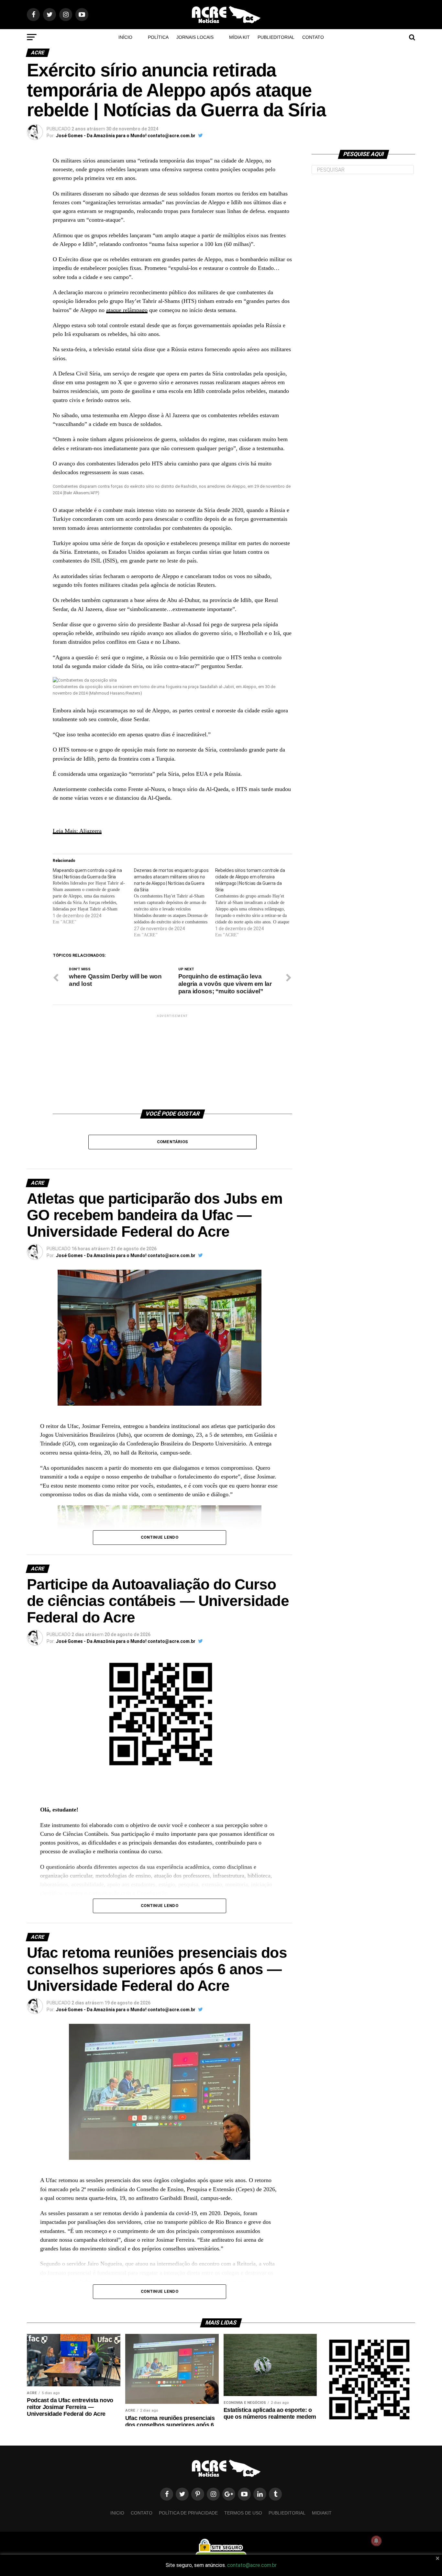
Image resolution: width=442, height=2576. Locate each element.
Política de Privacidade (188, 2513)
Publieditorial (276, 37)
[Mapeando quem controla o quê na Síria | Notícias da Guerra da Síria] (93, 896)
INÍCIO (125, 37)
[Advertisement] (172, 1059)
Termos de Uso (243, 2513)
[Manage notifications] (376, 2541)
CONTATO (313, 37)
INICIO (117, 2513)
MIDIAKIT (322, 2513)
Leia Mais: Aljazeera (77, 831)
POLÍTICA (158, 37)
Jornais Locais (195, 37)
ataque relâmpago (127, 310)
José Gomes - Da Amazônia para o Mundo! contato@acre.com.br (126, 136)
